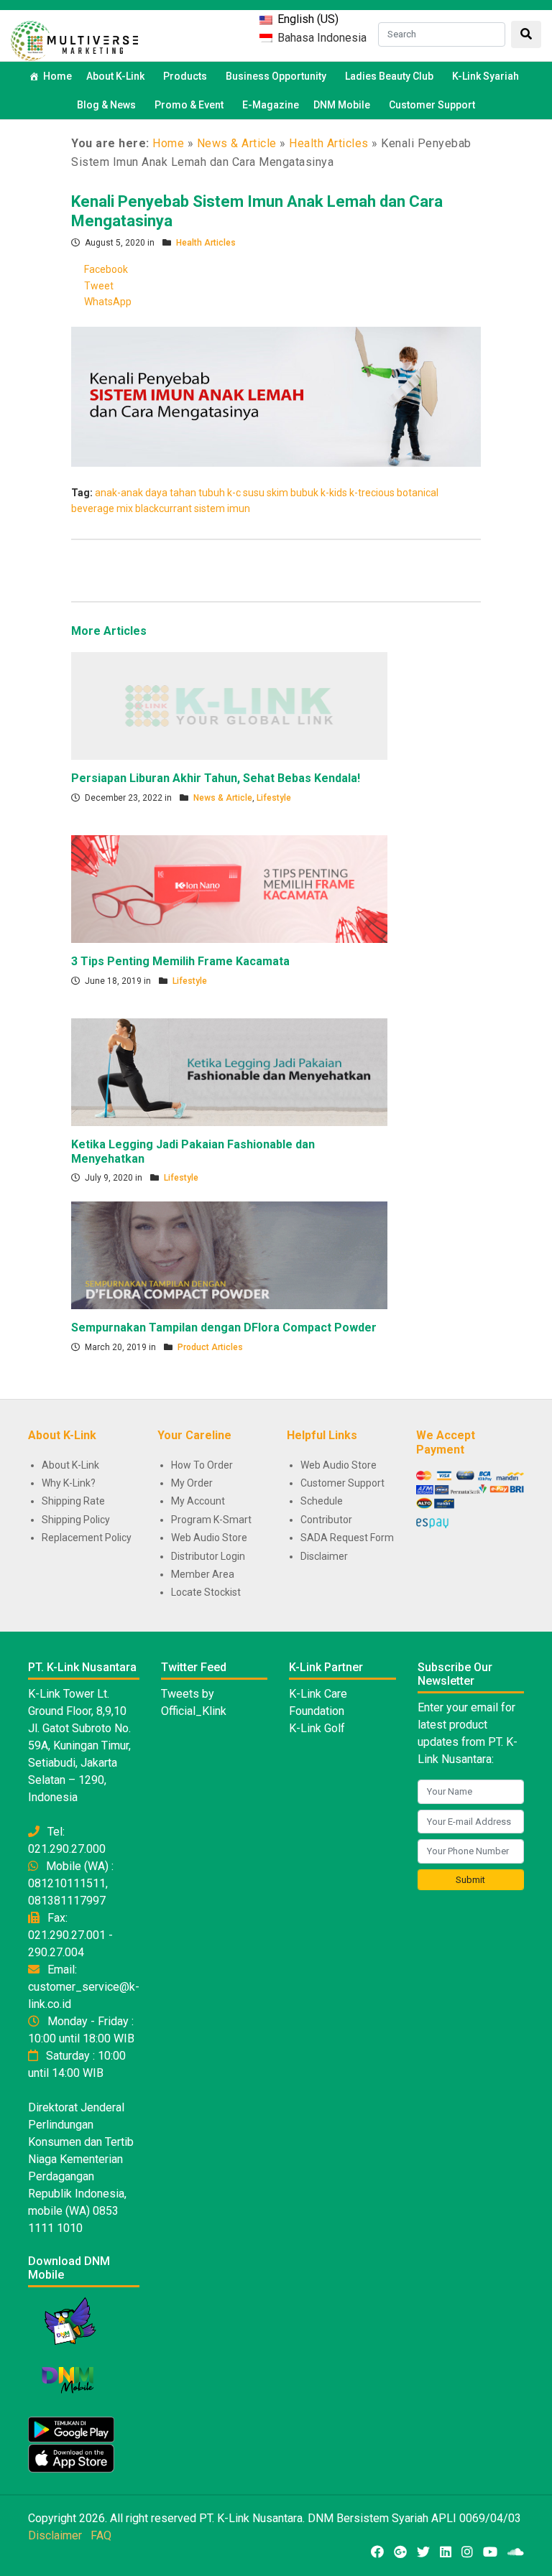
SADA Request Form (347, 1538)
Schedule (322, 1501)
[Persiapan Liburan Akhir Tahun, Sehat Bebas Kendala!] (229, 705)
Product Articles (210, 1347)
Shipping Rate (73, 1501)
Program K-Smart (211, 1520)
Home (57, 76)
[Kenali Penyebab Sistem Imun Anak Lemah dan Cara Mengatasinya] (276, 396)
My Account (198, 1501)
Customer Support (432, 105)
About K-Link (70, 1465)
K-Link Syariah (486, 76)
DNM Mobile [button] (342, 105)
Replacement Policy (87, 1538)
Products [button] (185, 76)
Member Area (203, 1574)
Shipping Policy (76, 1520)
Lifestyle (274, 798)
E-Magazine (271, 105)
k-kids (334, 493)
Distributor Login (208, 1556)
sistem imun (222, 508)
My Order (192, 1483)
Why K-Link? (69, 1483)
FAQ (101, 2535)
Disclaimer (324, 1556)
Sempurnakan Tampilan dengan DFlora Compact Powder (224, 1327)
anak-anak (119, 493)
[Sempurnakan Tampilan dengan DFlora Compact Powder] (229, 1255)
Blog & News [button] (106, 105)
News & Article (237, 143)
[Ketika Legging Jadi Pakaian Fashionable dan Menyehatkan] (229, 1071)
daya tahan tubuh (185, 493)
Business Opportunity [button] (276, 76)
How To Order (202, 1465)
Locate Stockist (206, 1592)
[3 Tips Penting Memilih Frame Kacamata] (229, 888)
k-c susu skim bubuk (273, 493)
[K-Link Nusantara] (74, 39)
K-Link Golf (317, 1728)
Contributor (326, 1520)
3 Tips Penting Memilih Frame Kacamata (180, 961)
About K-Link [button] (115, 76)
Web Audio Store (209, 1538)
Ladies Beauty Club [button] (389, 76)
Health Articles (329, 143)
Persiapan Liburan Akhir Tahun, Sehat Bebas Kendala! (216, 778)
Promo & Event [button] (189, 105)
